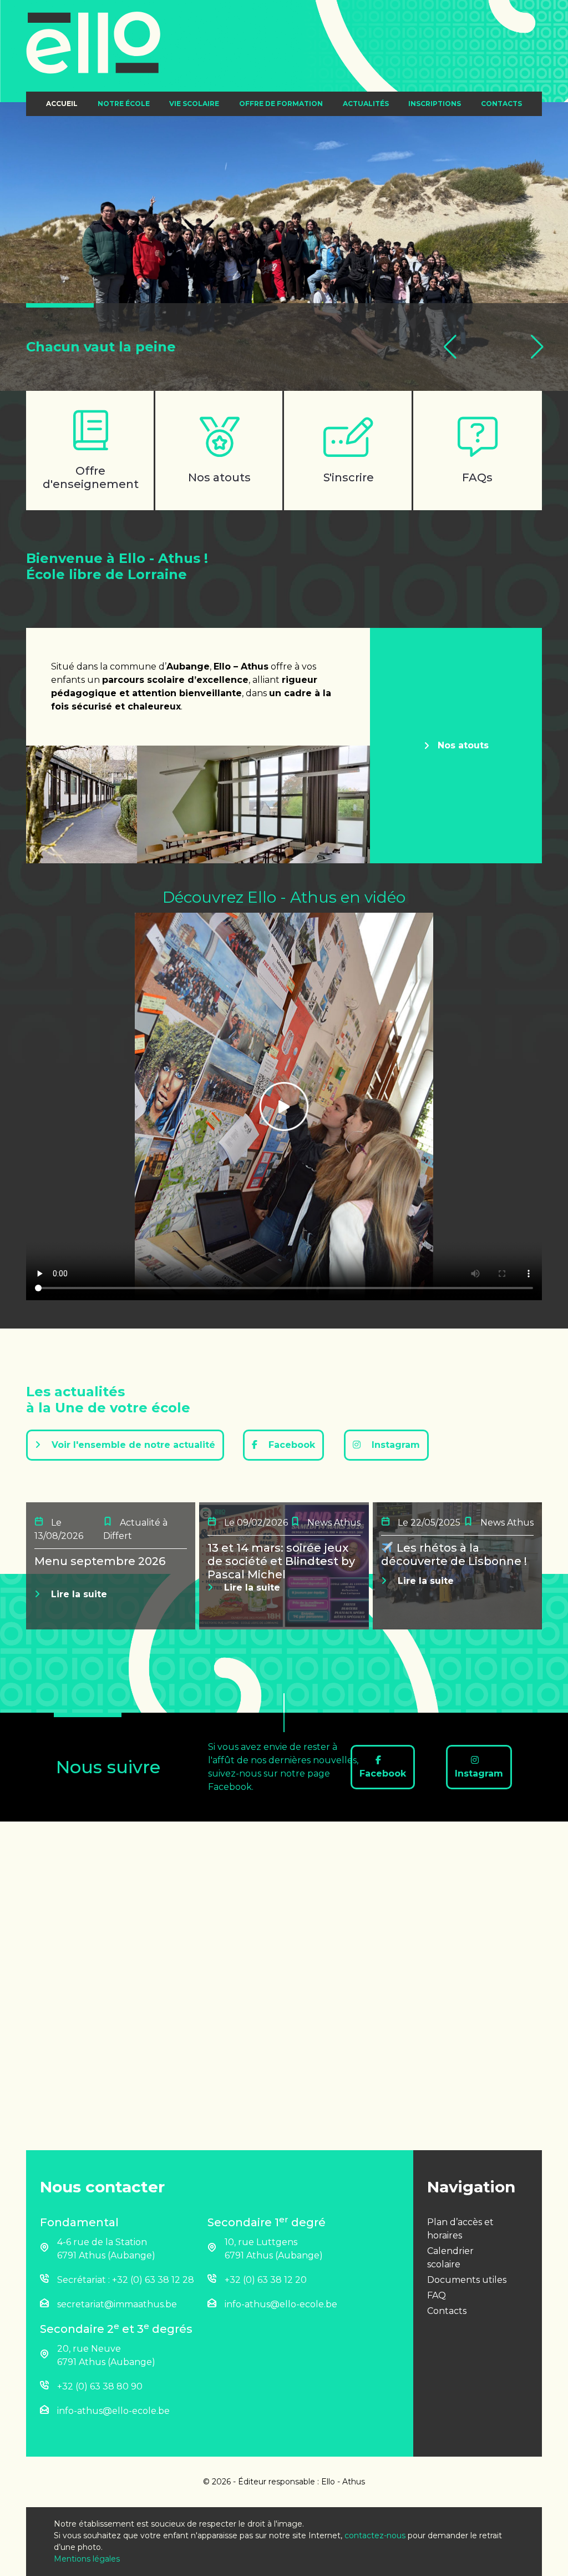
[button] (450, 347)
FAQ (437, 2295)
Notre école (124, 104)
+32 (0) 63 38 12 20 (266, 2280)
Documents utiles (467, 2280)
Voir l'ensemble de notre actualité (132, 1445)
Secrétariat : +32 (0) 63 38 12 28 (126, 2280)
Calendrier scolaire (450, 2258)
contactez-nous (375, 2535)
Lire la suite (78, 1594)
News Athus (333, 1523)
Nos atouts (463, 745)
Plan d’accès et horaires (460, 2229)
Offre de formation (281, 104)
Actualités (366, 104)
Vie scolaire (194, 104)
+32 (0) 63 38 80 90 (100, 2386)
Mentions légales (87, 2559)
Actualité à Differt (135, 1529)
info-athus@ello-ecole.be (281, 2304)
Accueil (62, 104)
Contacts (501, 104)
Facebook (290, 1445)
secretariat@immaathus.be (117, 2304)
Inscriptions (435, 104)
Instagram (394, 1445)
